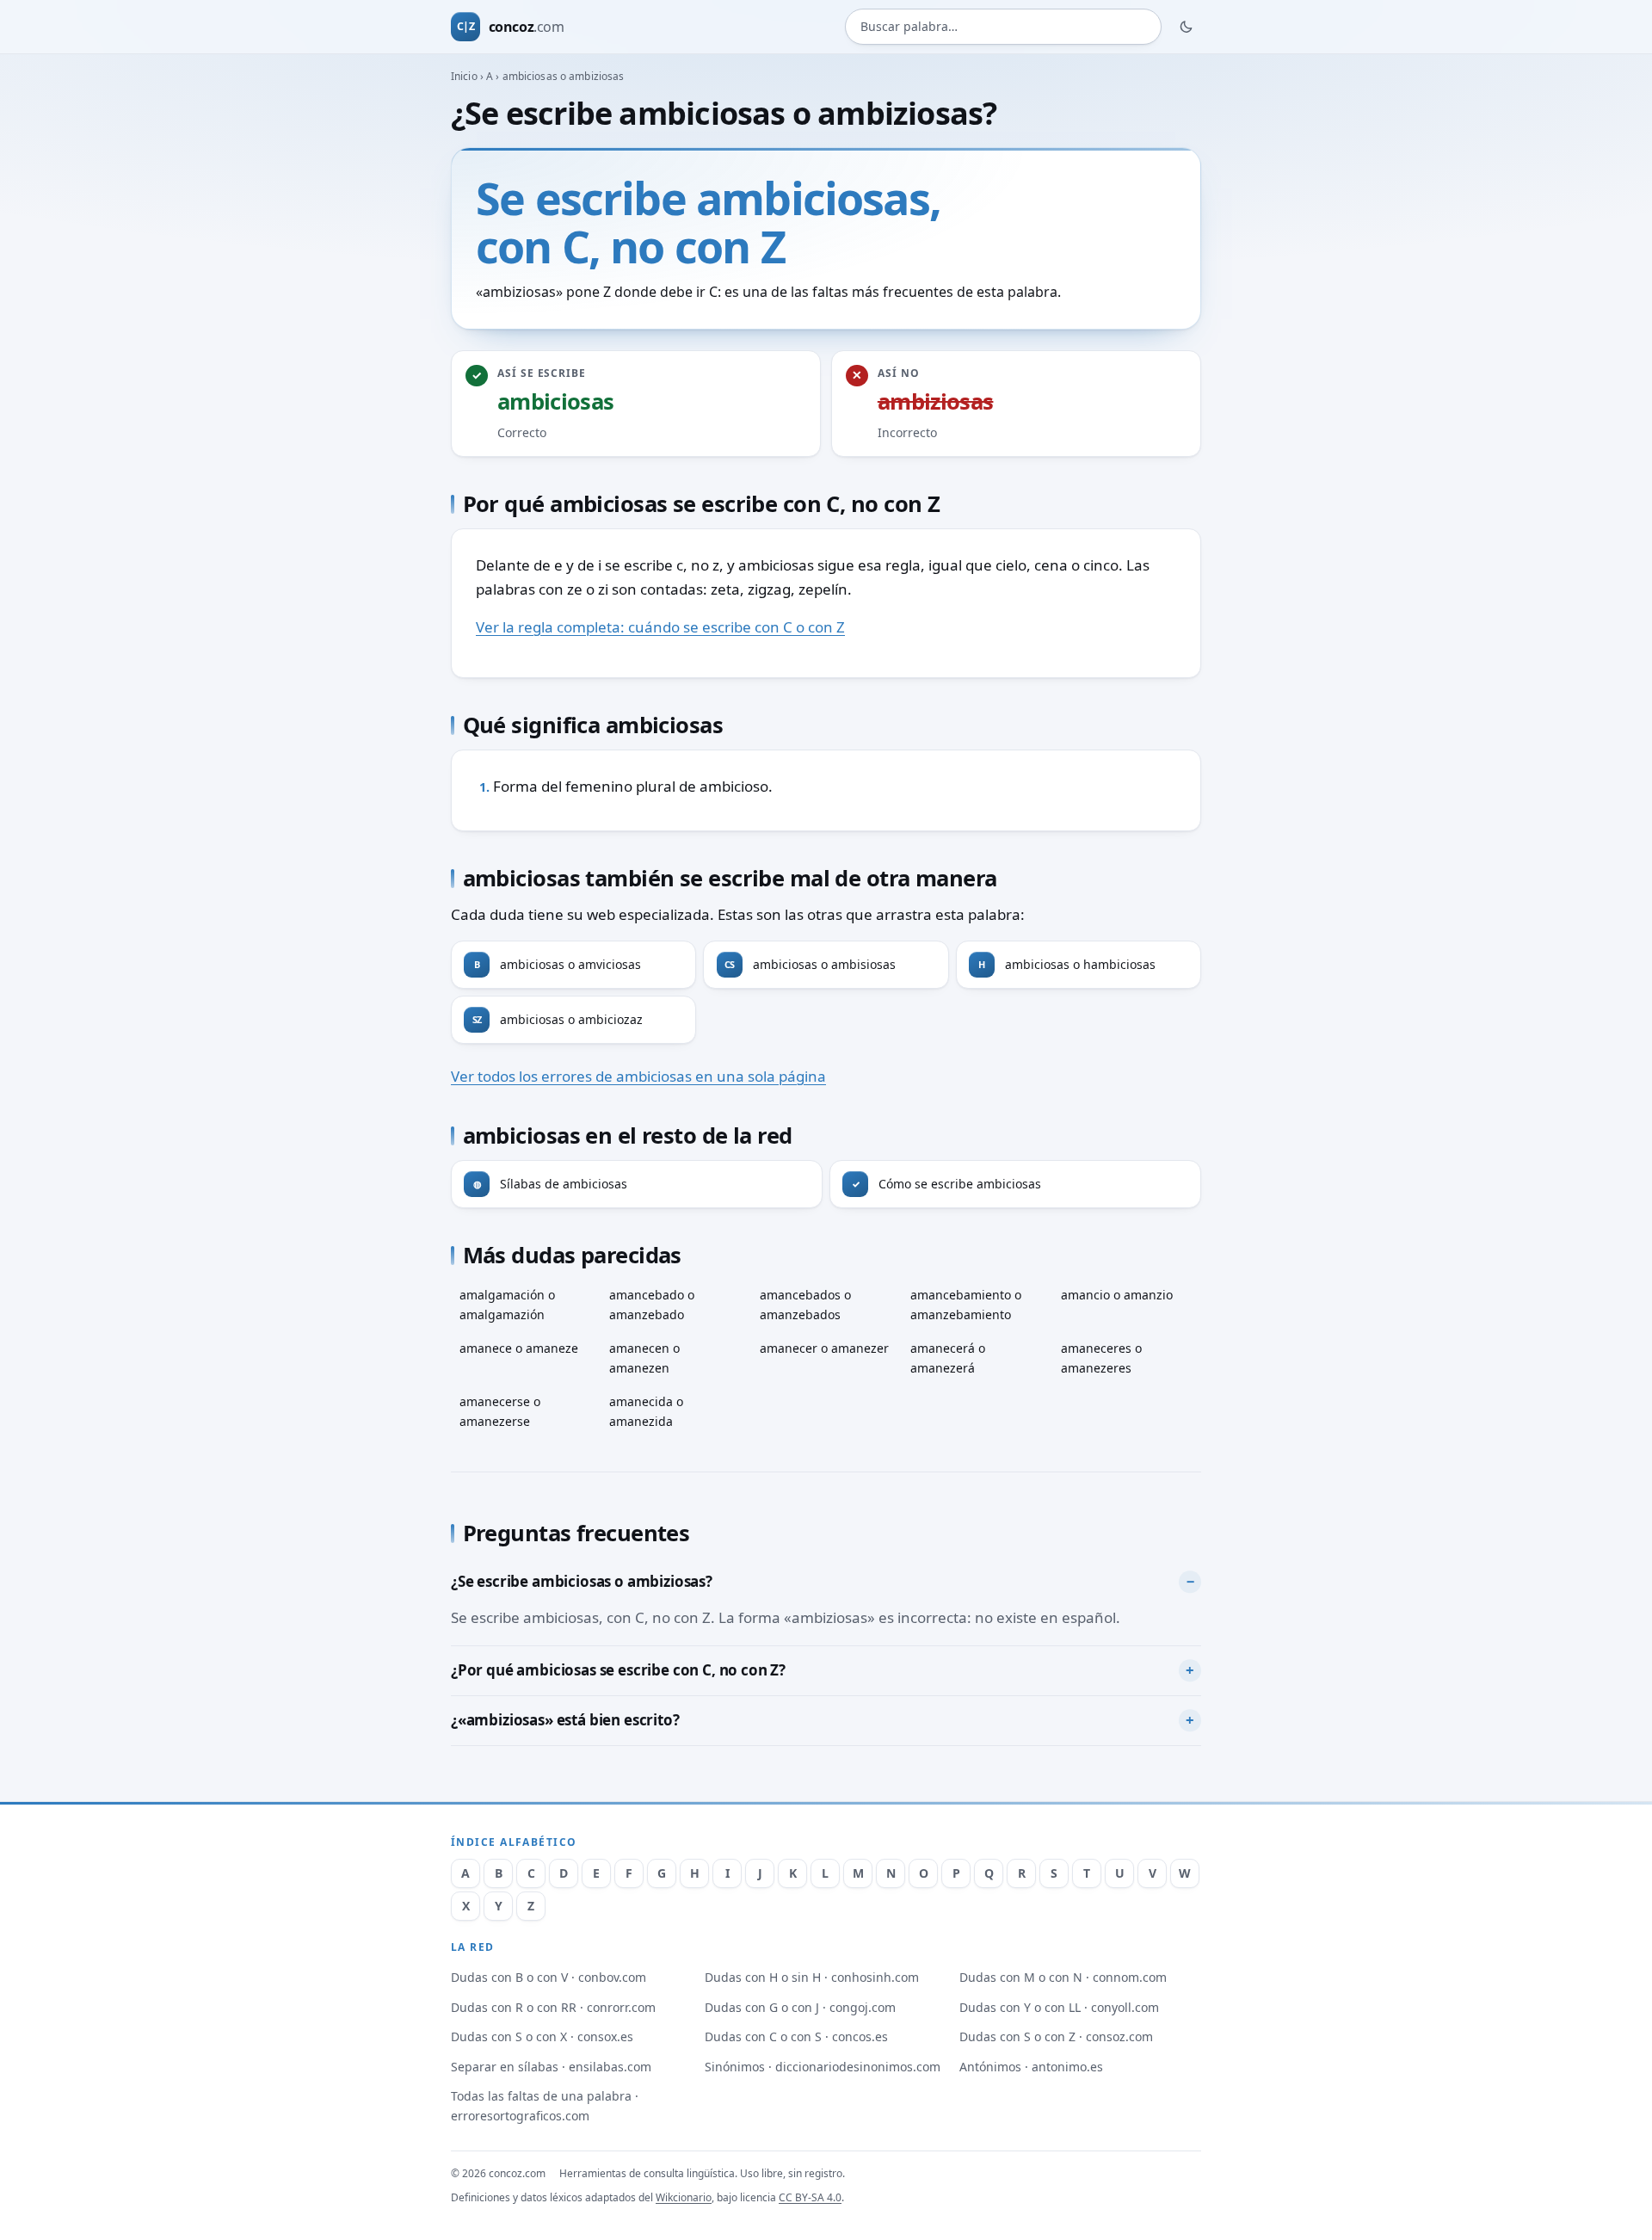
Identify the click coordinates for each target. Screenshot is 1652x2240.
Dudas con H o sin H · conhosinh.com (812, 1977)
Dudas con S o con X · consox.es (542, 2036)
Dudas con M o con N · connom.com (1063, 1977)
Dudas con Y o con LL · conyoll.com (1059, 2007)
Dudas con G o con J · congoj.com (800, 2007)
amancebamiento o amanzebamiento (966, 1305)
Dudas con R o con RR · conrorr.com (553, 2007)
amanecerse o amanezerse (500, 1411)
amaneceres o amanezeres (1101, 1358)
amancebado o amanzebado (652, 1305)
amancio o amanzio (1117, 1295)
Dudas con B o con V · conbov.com (549, 1977)
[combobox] (1003, 27)
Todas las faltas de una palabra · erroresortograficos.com (545, 2106)
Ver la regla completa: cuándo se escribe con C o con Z (660, 627)
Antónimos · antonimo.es (1031, 2067)
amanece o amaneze (519, 1348)
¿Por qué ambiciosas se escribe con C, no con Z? (618, 1670)
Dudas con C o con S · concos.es (796, 2036)
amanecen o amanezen (644, 1358)
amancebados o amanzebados (805, 1305)
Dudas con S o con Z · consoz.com (1056, 2036)
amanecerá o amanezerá (948, 1358)
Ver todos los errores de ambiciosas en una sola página (638, 1076)
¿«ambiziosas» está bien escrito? (565, 1720)
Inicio (464, 76)
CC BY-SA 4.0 (810, 2197)
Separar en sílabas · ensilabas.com (551, 2067)
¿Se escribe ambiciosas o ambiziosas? (582, 1581)
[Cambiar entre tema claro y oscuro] (1187, 27)
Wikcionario (684, 2197)
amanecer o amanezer (824, 1348)
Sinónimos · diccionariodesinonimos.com (823, 2067)
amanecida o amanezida (646, 1411)
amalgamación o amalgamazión (507, 1305)
